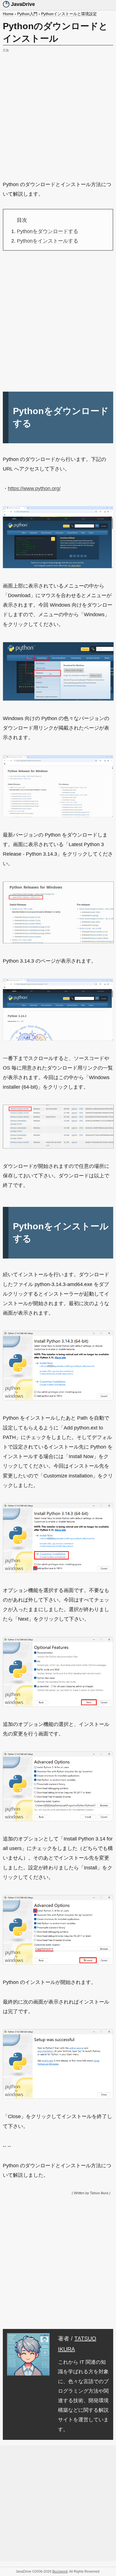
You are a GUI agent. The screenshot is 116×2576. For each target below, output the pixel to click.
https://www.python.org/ (34, 488)
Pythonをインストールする (48, 241)
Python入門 (27, 14)
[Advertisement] (58, 112)
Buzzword (60, 2572)
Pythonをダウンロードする (48, 231)
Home (8, 14)
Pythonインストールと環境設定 (69, 14)
